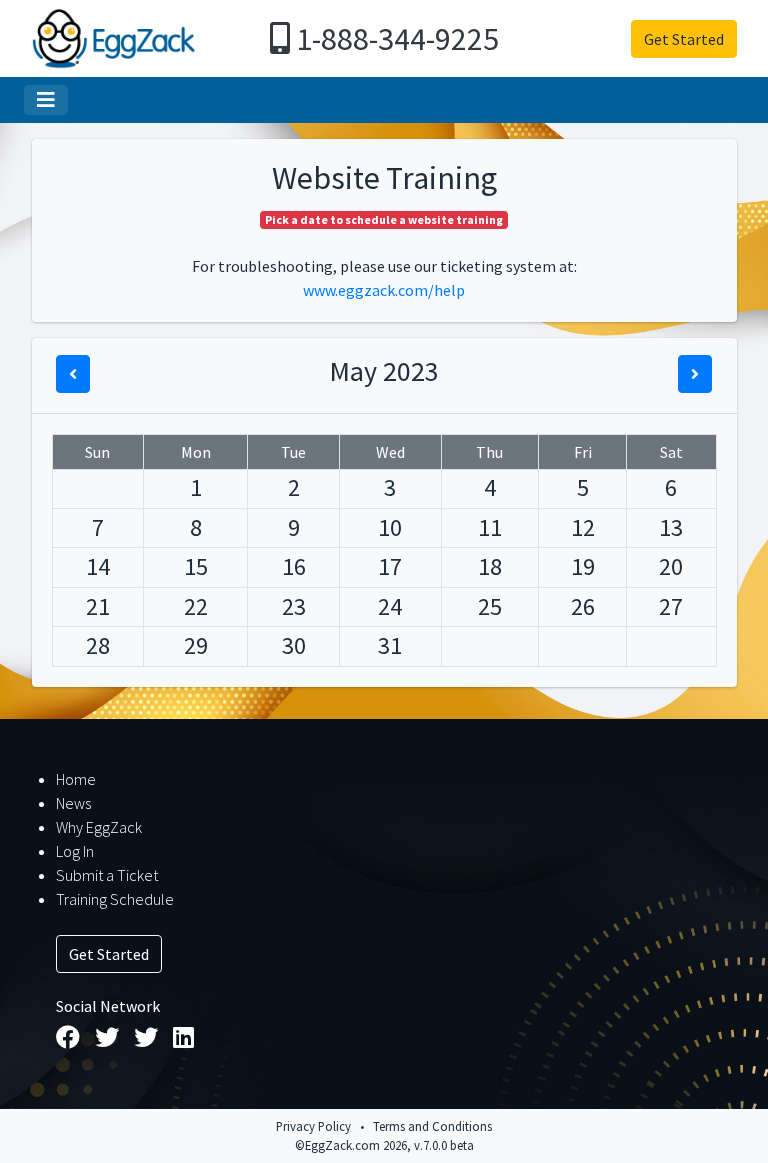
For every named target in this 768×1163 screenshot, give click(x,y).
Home (76, 779)
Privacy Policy (313, 1126)
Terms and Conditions (432, 1126)
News (73, 803)
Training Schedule (115, 899)
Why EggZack (99, 827)
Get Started (684, 39)
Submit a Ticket (107, 875)
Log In (75, 851)
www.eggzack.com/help (384, 290)
